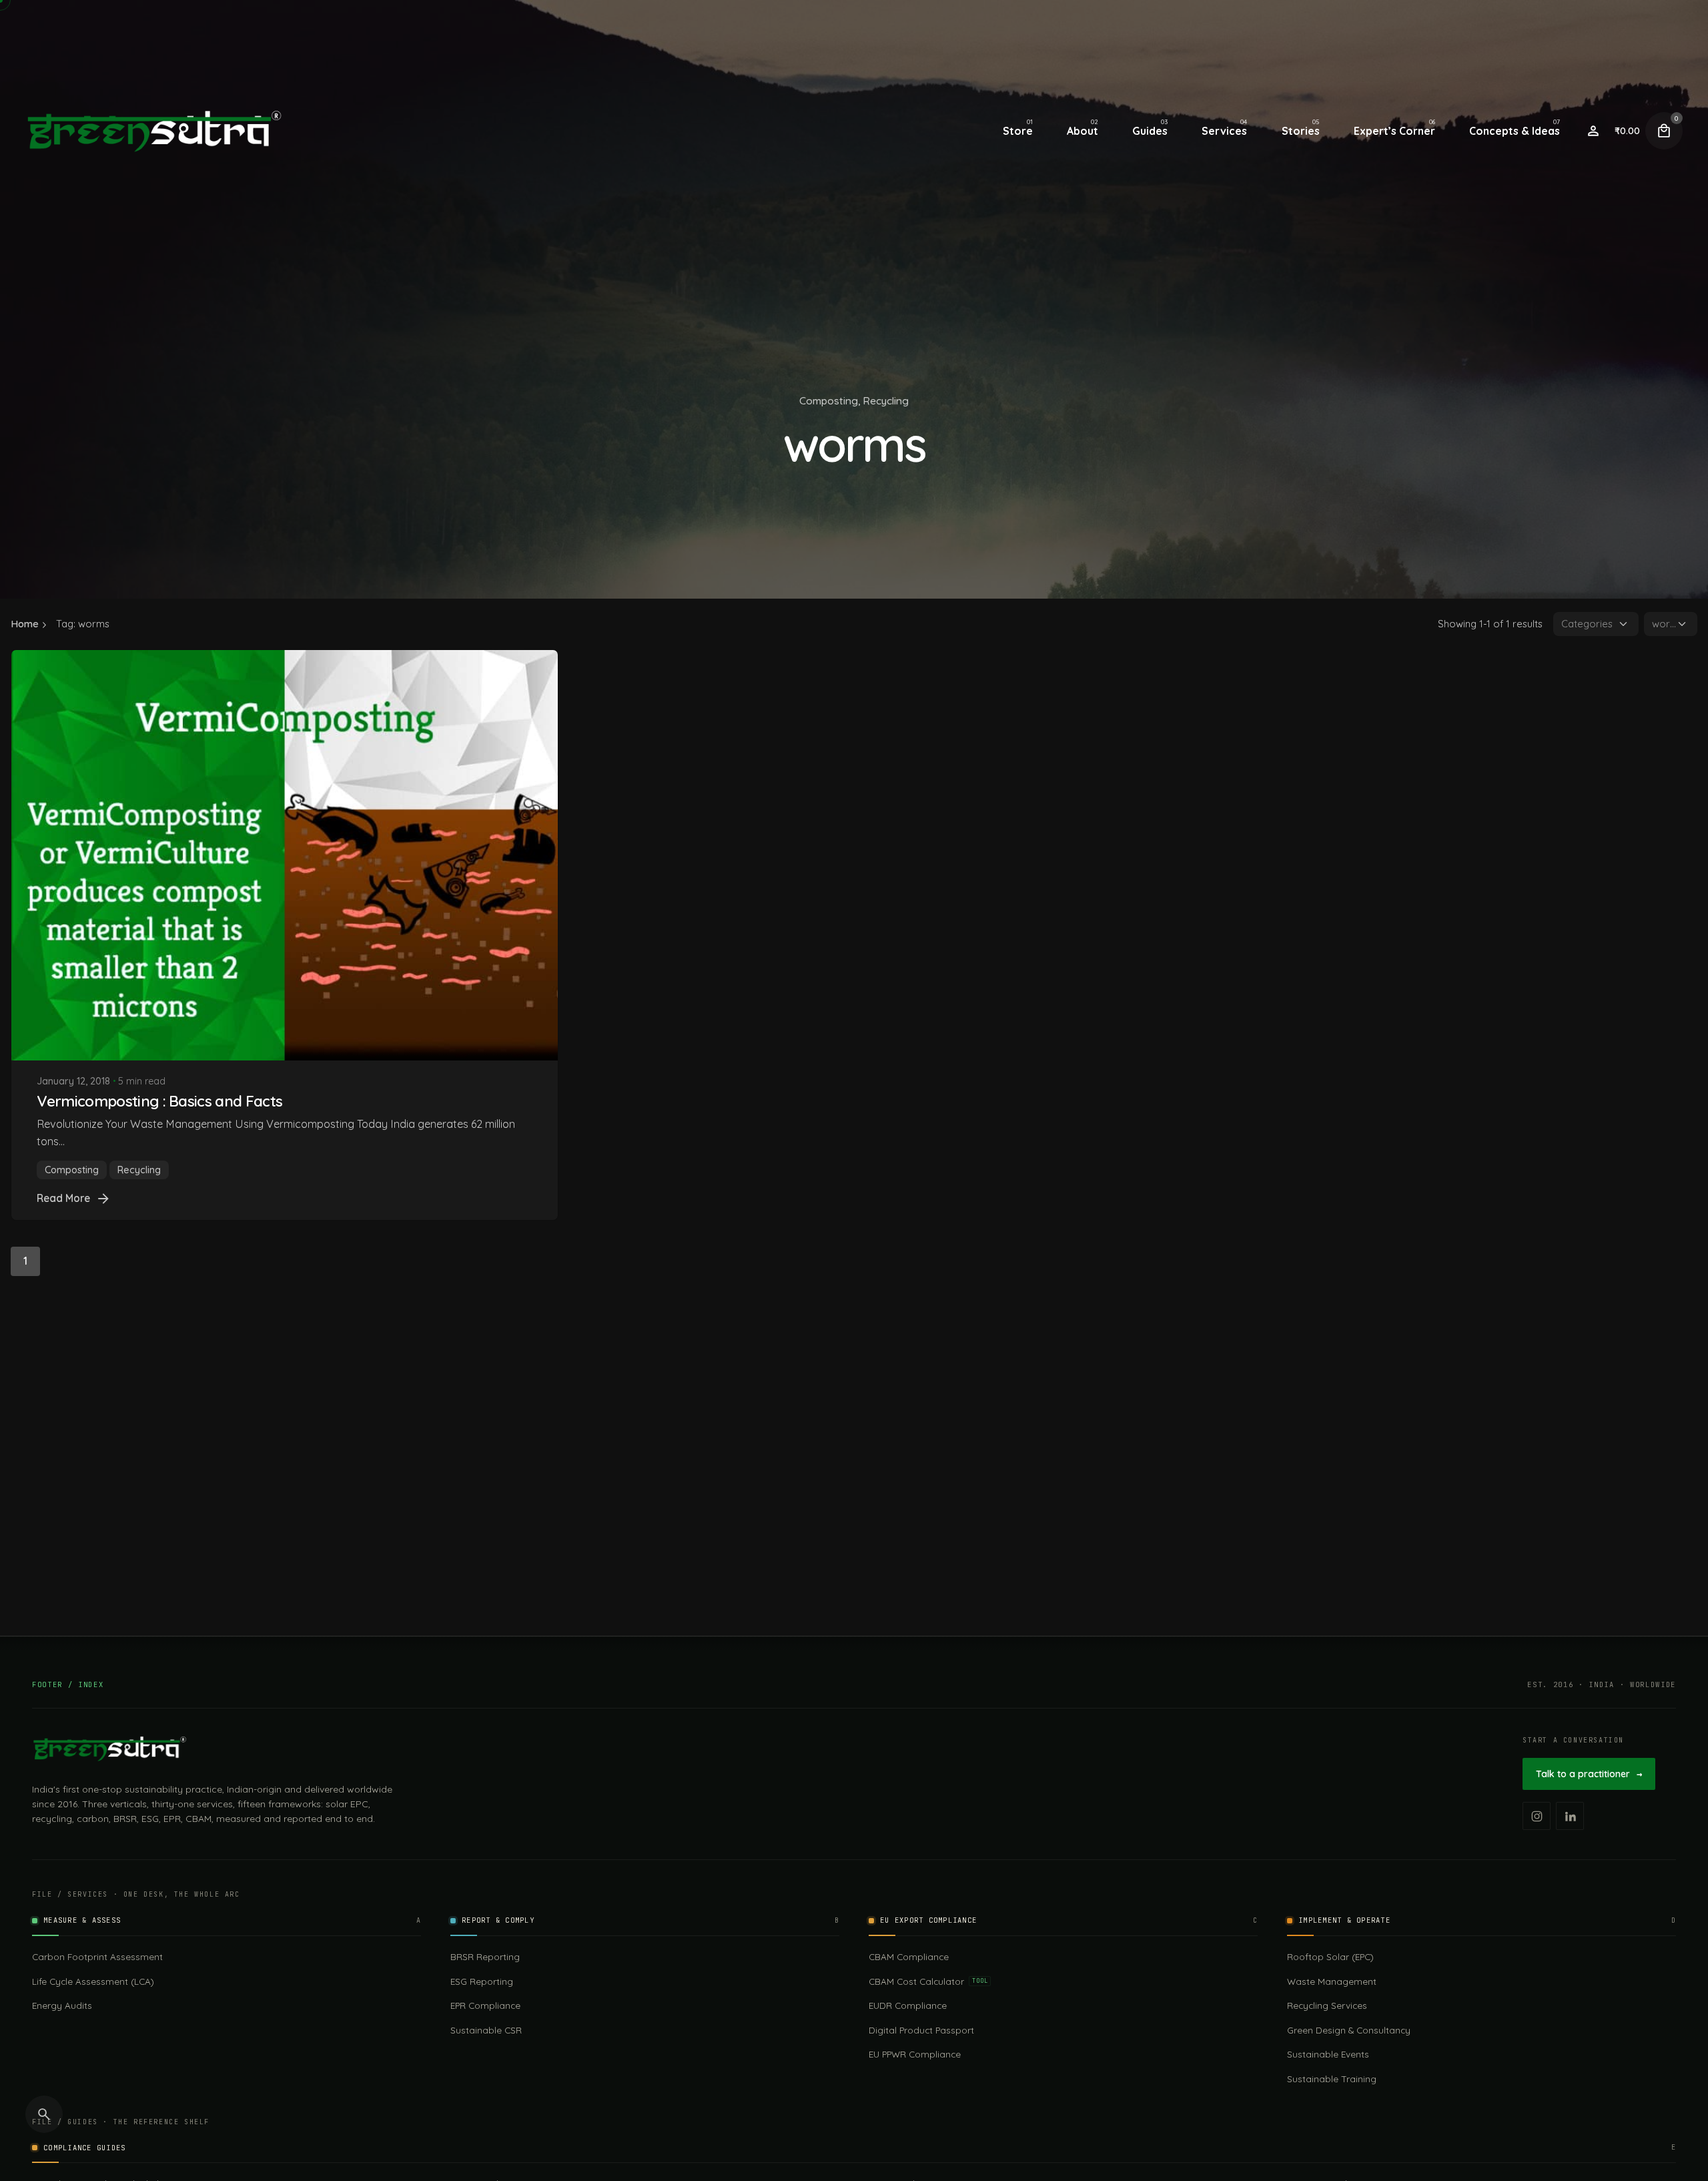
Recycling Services (1327, 2005)
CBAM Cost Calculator (928, 1981)
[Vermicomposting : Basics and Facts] (285, 855)
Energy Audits (62, 2005)
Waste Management (1332, 1981)
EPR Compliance (485, 2005)
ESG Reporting (482, 1981)
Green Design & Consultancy (1349, 2030)
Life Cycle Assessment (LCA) (93, 1981)
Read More (63, 1198)
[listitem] (1537, 1816)
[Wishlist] (1593, 131)
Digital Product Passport (921, 2030)
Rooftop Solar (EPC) (1330, 1956)
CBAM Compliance (909, 1956)
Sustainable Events (1328, 2054)
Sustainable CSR (486, 2030)
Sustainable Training (1332, 2079)
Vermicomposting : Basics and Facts (159, 1101)
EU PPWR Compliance (915, 2054)
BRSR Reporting (485, 1956)
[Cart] (1664, 131)
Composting (829, 400)
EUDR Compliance (908, 2005)
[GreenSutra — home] (109, 1749)
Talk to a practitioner (1589, 1774)
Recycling (886, 400)
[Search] (44, 2114)
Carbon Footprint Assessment (97, 1956)
